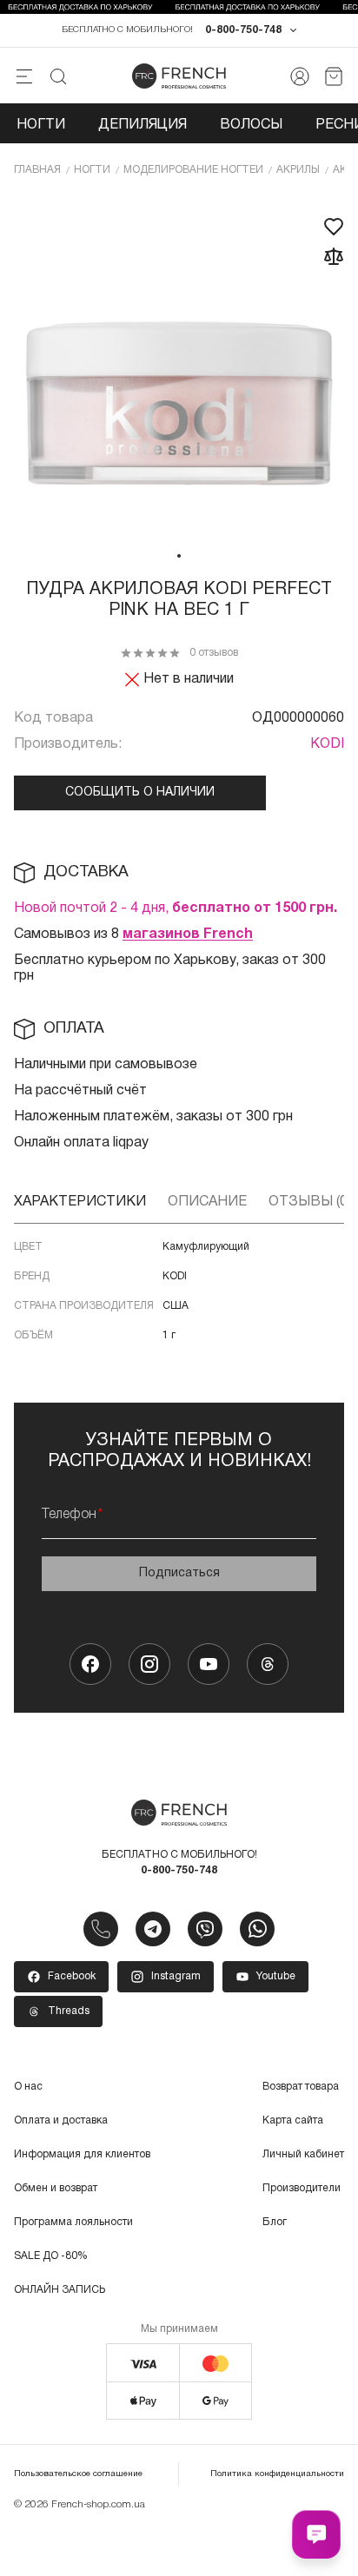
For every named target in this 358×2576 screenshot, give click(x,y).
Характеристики (80, 1202)
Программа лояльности (73, 2222)
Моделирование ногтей (193, 170)
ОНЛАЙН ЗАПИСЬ (60, 2290)
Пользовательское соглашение (78, 2474)
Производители (302, 2188)
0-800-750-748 (243, 30)
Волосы (251, 125)
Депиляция (143, 125)
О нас (28, 2087)
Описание (207, 1202)
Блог (275, 2222)
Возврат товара (301, 2087)
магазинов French (188, 935)
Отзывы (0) (310, 1202)
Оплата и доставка (61, 2120)
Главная (37, 170)
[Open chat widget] (316, 2534)
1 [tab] (179, 556)
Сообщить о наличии (140, 793)
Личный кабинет (303, 2154)
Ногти (41, 125)
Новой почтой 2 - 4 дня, (176, 908)
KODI (327, 744)
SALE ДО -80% (51, 2256)
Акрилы (298, 170)
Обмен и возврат (56, 2188)
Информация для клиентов (82, 2154)
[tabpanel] (179, 367)
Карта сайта (293, 2120)
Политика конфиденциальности (277, 2474)
